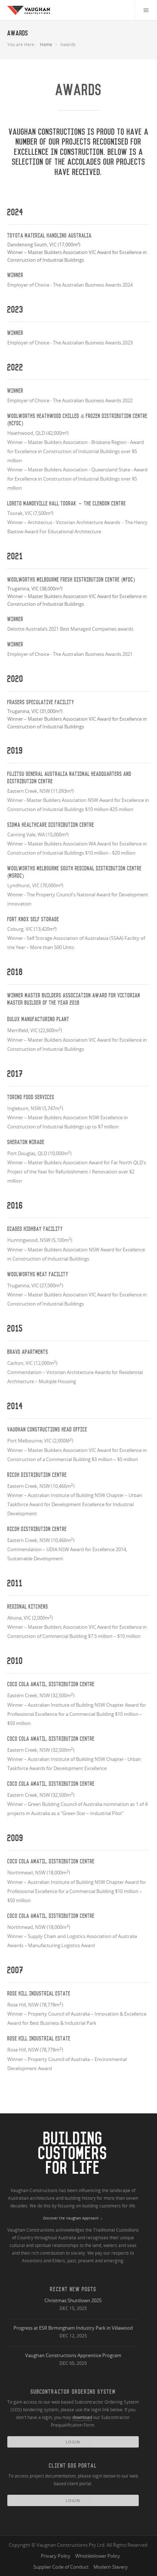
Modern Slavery (111, 2567)
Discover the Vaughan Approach (71, 2218)
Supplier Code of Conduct (61, 2567)
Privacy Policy (56, 2556)
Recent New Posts (73, 2289)
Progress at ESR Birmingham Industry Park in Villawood (73, 2328)
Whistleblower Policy (98, 2556)
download (82, 2417)
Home (46, 44)
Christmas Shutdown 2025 (73, 2300)
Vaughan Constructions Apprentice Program (73, 2355)
